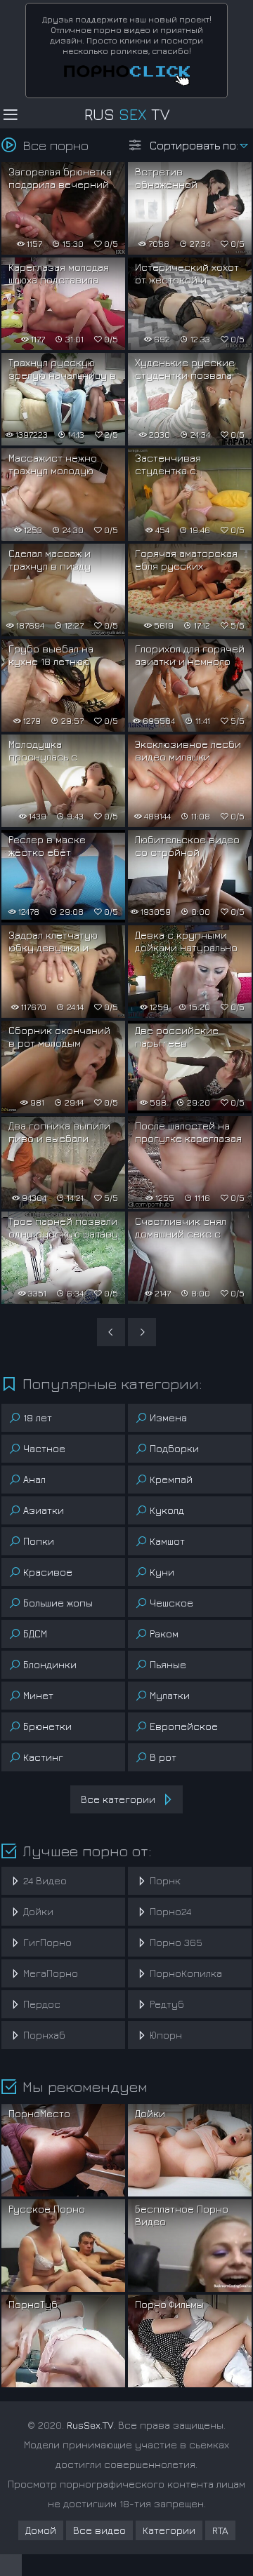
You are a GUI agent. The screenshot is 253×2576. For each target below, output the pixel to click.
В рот (163, 1757)
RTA (220, 2530)
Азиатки (44, 1510)
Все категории (118, 1799)
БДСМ (35, 1634)
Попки (39, 1541)
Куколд (167, 1510)
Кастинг (43, 1757)
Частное (44, 1448)
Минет (38, 1695)
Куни (162, 1572)
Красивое (48, 1572)
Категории (169, 2530)
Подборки (174, 1448)
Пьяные (168, 1664)
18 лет (38, 1417)
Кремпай (171, 1479)
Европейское (184, 1726)
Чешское (171, 1603)
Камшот (167, 1541)
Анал (34, 1479)
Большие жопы (58, 1603)
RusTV (127, 114)
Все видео (99, 2530)
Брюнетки (47, 1726)
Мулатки (170, 1695)
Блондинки (50, 1664)
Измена (168, 1417)
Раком (164, 1634)
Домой (41, 2530)
